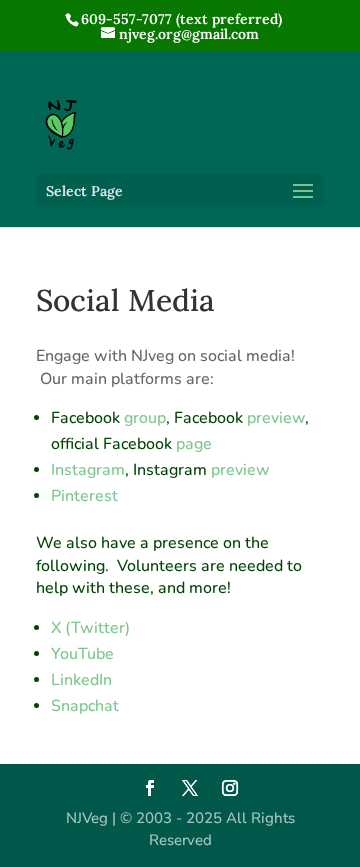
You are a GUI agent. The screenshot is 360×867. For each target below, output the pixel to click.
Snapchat (85, 706)
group (145, 418)
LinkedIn (81, 680)
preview (276, 418)
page (194, 444)
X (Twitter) (90, 628)
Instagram (88, 470)
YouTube (82, 654)
